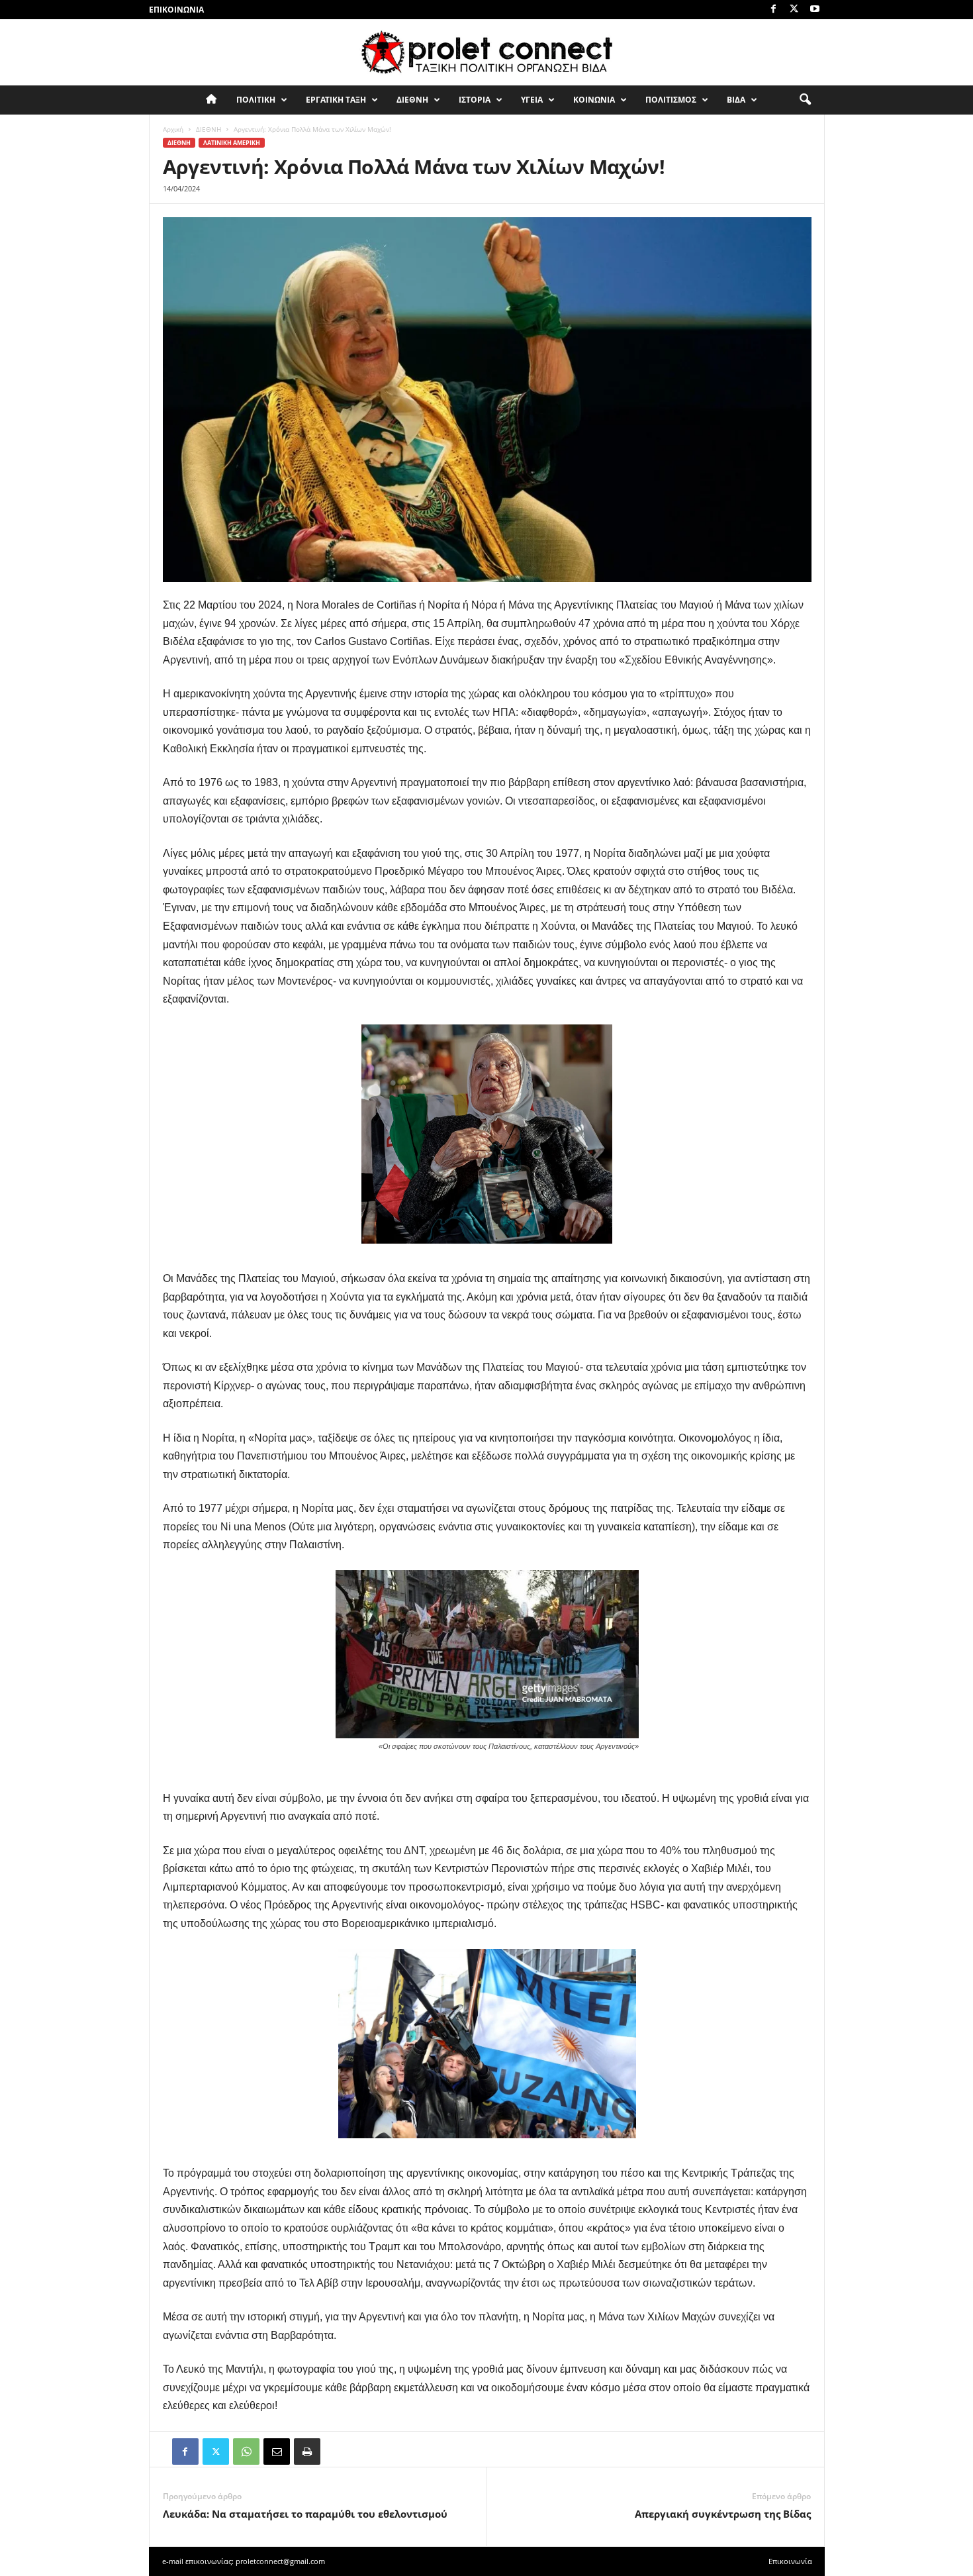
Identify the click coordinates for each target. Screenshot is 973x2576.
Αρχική (173, 129)
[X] (794, 10)
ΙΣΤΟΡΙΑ (475, 100)
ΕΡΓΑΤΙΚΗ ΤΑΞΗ (336, 100)
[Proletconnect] (486, 52)
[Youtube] (815, 10)
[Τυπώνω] (307, 2452)
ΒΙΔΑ (736, 100)
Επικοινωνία (176, 10)
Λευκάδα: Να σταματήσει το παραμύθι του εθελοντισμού (305, 2514)
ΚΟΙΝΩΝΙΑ (594, 100)
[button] (805, 100)
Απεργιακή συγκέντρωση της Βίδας (723, 2514)
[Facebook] (774, 10)
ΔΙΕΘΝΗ (412, 100)
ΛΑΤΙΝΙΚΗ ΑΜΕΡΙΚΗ (232, 143)
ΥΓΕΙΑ (532, 100)
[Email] (277, 2452)
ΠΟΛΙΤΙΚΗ (256, 100)
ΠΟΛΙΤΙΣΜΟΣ (671, 100)
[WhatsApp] (246, 2452)
